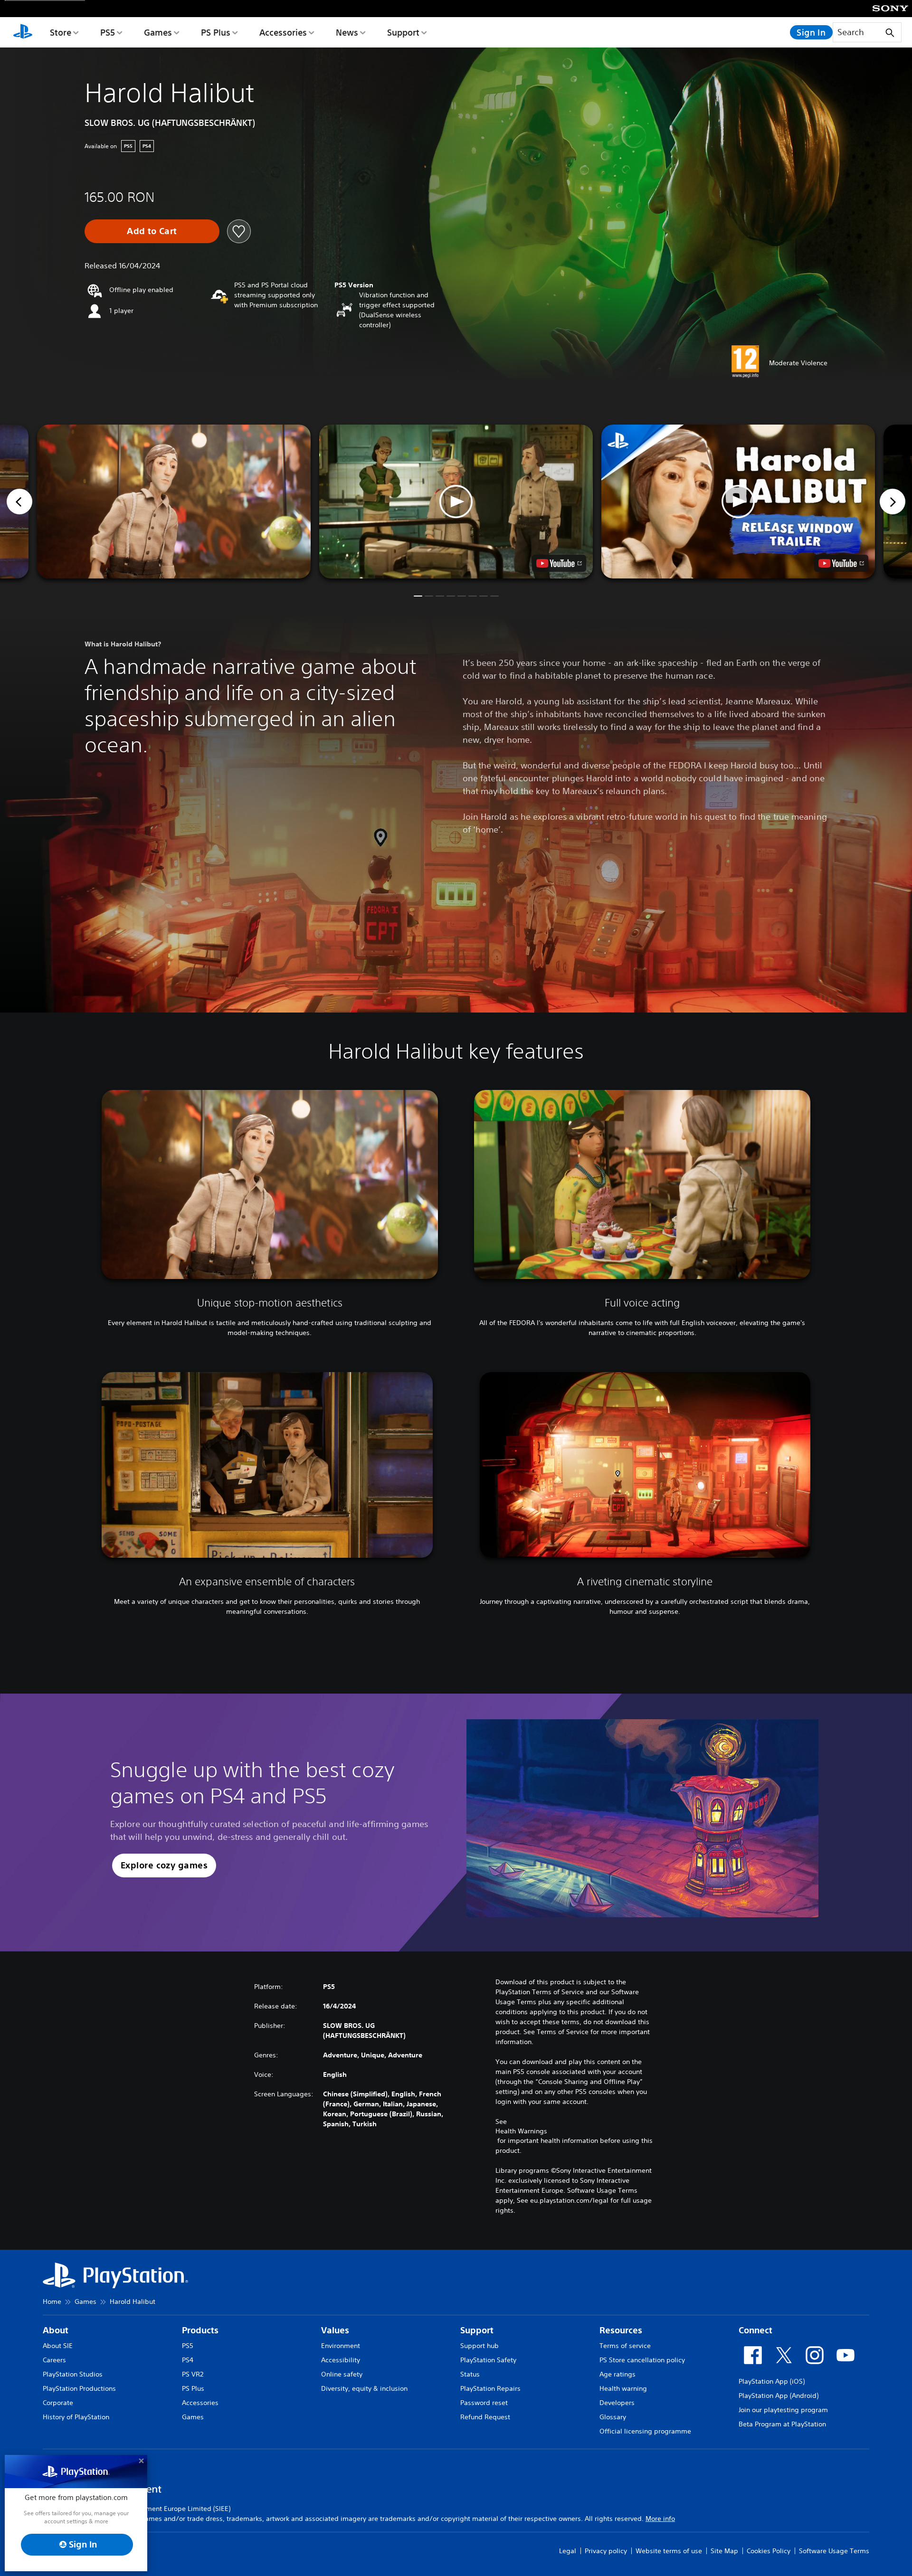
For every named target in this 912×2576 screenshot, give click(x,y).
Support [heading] (477, 2330)
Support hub (480, 2346)
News (347, 32)
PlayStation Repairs (490, 2388)
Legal (568, 2551)
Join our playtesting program (783, 2410)
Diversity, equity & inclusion (364, 2388)
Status (470, 2374)
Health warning (623, 2388)
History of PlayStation (76, 2417)
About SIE (58, 2346)
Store (61, 32)
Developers (617, 2403)
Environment (341, 2346)
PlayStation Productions (79, 2388)
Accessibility (341, 2360)
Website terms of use (669, 2551)
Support (403, 32)
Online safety (342, 2374)
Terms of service (625, 2346)
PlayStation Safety (488, 2360)
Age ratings (617, 2374)
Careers (54, 2360)
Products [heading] (200, 2330)
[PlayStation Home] (23, 32)
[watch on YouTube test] (559, 563)
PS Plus (216, 32)
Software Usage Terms (834, 2551)
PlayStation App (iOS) (772, 2381)
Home (52, 2301)
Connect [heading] (755, 2330)
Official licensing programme (645, 2431)
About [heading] (56, 2330)
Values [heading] (335, 2330)
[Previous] (19, 502)
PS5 (108, 32)
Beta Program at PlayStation (782, 2424)
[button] (456, 502)
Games (158, 32)
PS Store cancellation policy (642, 2360)
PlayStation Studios (73, 2374)
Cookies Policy (769, 2551)
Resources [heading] (621, 2330)
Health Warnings (521, 2131)
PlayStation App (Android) (779, 2396)
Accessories (283, 32)
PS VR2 (193, 2374)
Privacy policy (606, 2551)
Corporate (58, 2403)
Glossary (613, 2417)
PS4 (188, 2360)
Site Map (724, 2551)
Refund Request (485, 2417)
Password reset (484, 2403)
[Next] (893, 502)
